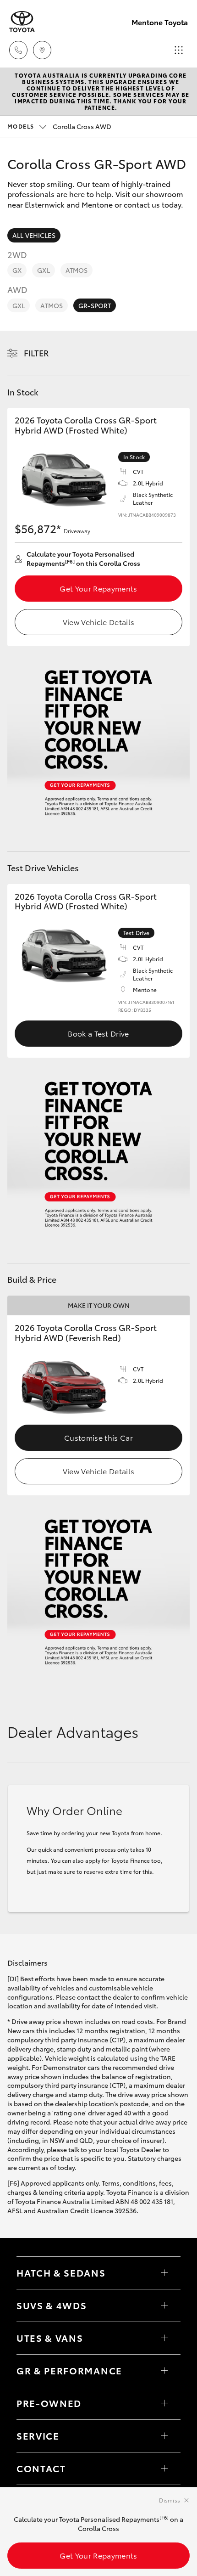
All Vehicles (34, 235)
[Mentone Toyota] (22, 22)
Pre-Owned (49, 2403)
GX (17, 270)
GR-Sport (95, 305)
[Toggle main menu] (179, 50)
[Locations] (42, 50)
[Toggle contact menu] (164, 2403)
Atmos (77, 270)
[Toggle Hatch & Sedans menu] (164, 2273)
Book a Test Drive (98, 1033)
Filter (36, 353)
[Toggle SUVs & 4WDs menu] (164, 2305)
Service (38, 2435)
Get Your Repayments (98, 588)
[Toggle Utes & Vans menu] (164, 2338)
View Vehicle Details (98, 622)
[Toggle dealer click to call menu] (18, 50)
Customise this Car (98, 1437)
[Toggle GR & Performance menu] (164, 2371)
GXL (43, 270)
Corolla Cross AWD (59, 126)
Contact (41, 2468)
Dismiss (170, 2500)
